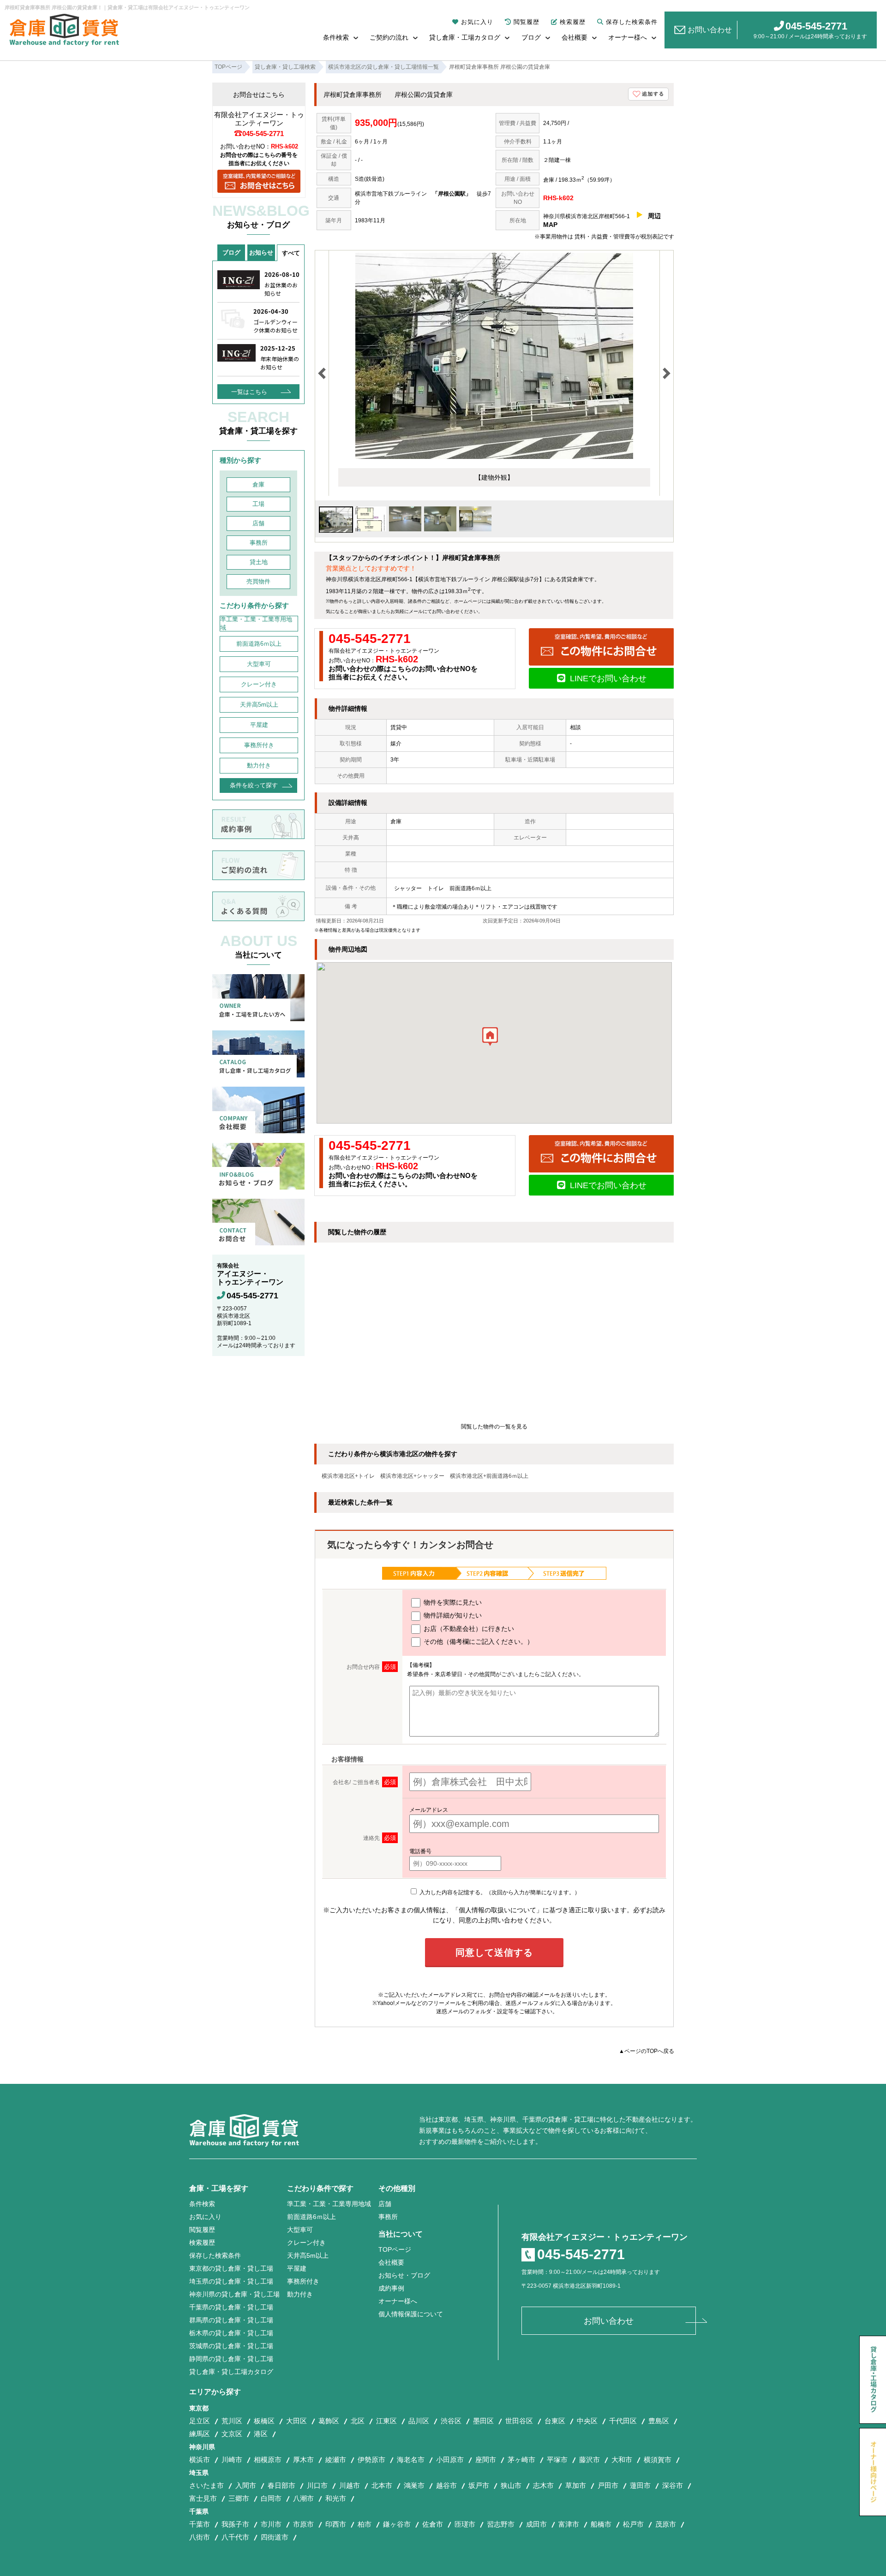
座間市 (486, 2460)
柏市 (365, 2524)
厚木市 (303, 2460)
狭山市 (511, 2485)
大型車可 (259, 664)
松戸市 (633, 2524)
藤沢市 (590, 2460)
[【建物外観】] (494, 457)
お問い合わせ (710, 30)
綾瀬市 (336, 2460)
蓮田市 (640, 2485)
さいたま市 (207, 2485)
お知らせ (261, 253)
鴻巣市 (414, 2485)
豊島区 (659, 2421)
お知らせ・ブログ (404, 2275)
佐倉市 (433, 2524)
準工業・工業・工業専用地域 (256, 623)
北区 (358, 2421)
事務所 (259, 543)
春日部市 (281, 2485)
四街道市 (275, 2537)
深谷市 (673, 2485)
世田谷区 (519, 2421)
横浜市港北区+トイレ (348, 1476)
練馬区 (200, 2434)
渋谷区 (451, 2421)
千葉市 (200, 2524)
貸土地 (259, 562)
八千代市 (235, 2537)
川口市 (317, 2485)
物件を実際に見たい (452, 1602)
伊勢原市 (371, 2460)
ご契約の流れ (389, 37)
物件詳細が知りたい (452, 1615)
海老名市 (411, 2460)
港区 (261, 2434)
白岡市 (271, 2498)
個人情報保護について (411, 2314)
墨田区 (483, 2421)
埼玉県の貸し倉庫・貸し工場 (231, 2281)
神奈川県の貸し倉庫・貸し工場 (234, 2294)
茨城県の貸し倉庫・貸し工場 (231, 2346)
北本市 (382, 2485)
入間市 (246, 2485)
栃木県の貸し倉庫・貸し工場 (231, 2333)
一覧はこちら (249, 392)
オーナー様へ (628, 37)
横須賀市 (658, 2460)
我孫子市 (235, 2524)
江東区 (386, 2421)
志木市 (543, 2485)
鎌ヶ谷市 (397, 2524)
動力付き (259, 765)
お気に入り (477, 22)
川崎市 (232, 2460)
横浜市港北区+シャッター (412, 1476)
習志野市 (501, 2524)
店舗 (258, 523)
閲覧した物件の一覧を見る (494, 1427)
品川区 (419, 2421)
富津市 (569, 2524)
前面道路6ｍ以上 (259, 644)
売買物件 (258, 581)
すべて (291, 253)
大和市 (622, 2460)
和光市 (336, 2498)
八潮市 (303, 2498)
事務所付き (259, 745)
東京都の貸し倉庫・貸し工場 (231, 2268)
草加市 (576, 2485)
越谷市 (446, 2485)
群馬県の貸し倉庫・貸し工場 (231, 2320)
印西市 (336, 2524)
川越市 (350, 2485)
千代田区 (623, 2421)
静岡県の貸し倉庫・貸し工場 (231, 2359)
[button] (490, 1039)
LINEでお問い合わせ (608, 678)
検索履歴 (573, 22)
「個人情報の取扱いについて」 (497, 1910)
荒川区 (232, 2421)
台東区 (555, 2421)
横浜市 (200, 2460)
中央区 (587, 2421)
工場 (258, 504)
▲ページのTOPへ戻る (647, 2051)
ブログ (531, 37)
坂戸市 (479, 2485)
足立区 (200, 2421)
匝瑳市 (465, 2524)
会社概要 (575, 37)
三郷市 (239, 2498)
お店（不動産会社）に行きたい (468, 1629)
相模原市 (268, 2460)
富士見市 (203, 2498)
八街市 (200, 2537)
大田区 (296, 2421)
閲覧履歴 (527, 22)
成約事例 (391, 2288)
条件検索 (336, 37)
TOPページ (395, 2249)
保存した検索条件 (632, 22)
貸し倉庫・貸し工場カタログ (231, 2372)
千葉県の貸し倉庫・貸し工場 (231, 2307)
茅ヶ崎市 (521, 2460)
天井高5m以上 (259, 705)
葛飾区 (329, 2421)
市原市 (303, 2524)
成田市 (536, 2524)
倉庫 (258, 485)
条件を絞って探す (254, 785)
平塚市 (557, 2460)
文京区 (232, 2434)
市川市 (271, 2524)
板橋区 (264, 2421)
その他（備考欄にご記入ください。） (478, 1642)
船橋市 (601, 2524)
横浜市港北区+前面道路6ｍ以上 (489, 1476)
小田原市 (450, 2460)
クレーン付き (259, 684)
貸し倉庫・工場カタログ (465, 37)
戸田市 (608, 2485)
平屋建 (259, 725)
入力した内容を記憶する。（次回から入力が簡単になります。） (499, 1892)
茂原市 (666, 2524)
